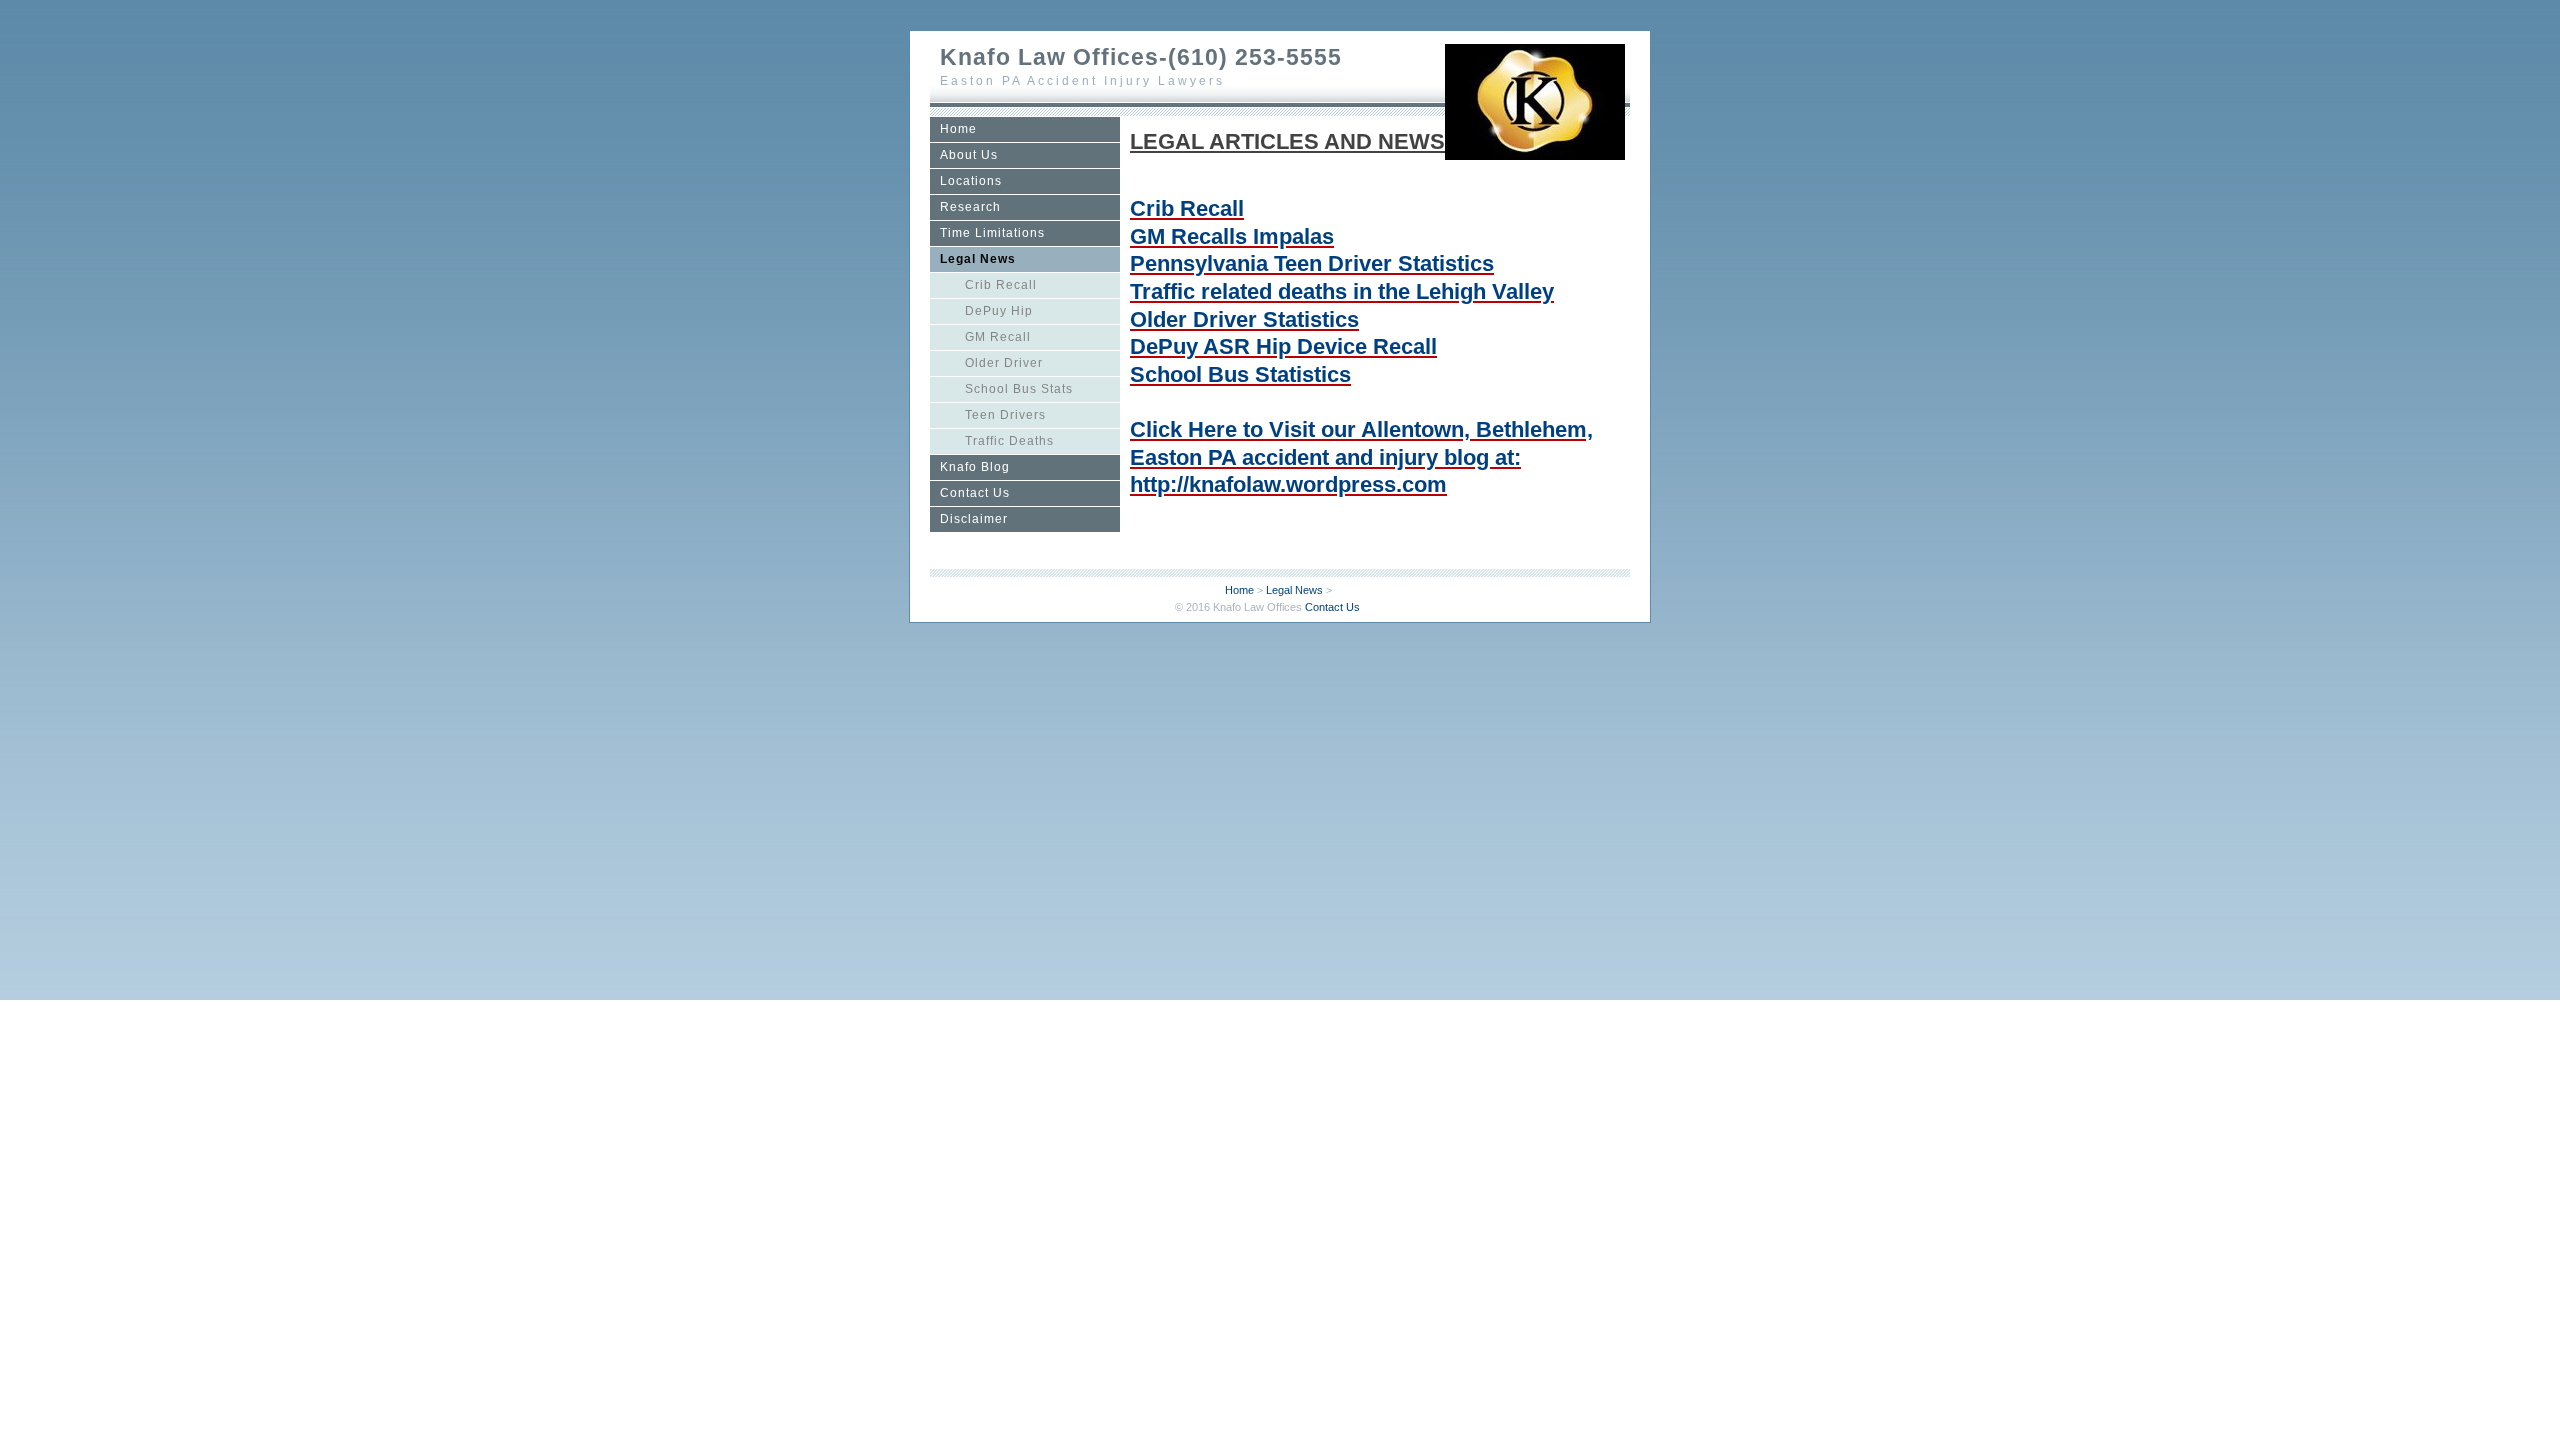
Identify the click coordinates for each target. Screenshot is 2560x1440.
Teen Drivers (1005, 415)
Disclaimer (974, 519)
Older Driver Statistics (1244, 319)
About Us (969, 155)
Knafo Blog (975, 467)
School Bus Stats (1019, 389)
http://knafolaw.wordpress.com (1288, 484)
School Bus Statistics (1240, 374)
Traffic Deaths (1009, 441)
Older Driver (1004, 363)
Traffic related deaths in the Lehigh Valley (1342, 291)
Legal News (978, 259)
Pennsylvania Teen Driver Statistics (1312, 263)
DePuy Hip (999, 311)
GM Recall (998, 337)
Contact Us (975, 493)
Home (958, 129)
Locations (971, 181)
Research (970, 207)
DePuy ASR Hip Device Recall (1283, 346)
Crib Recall (1001, 285)
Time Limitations (992, 233)
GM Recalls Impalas (1232, 236)
